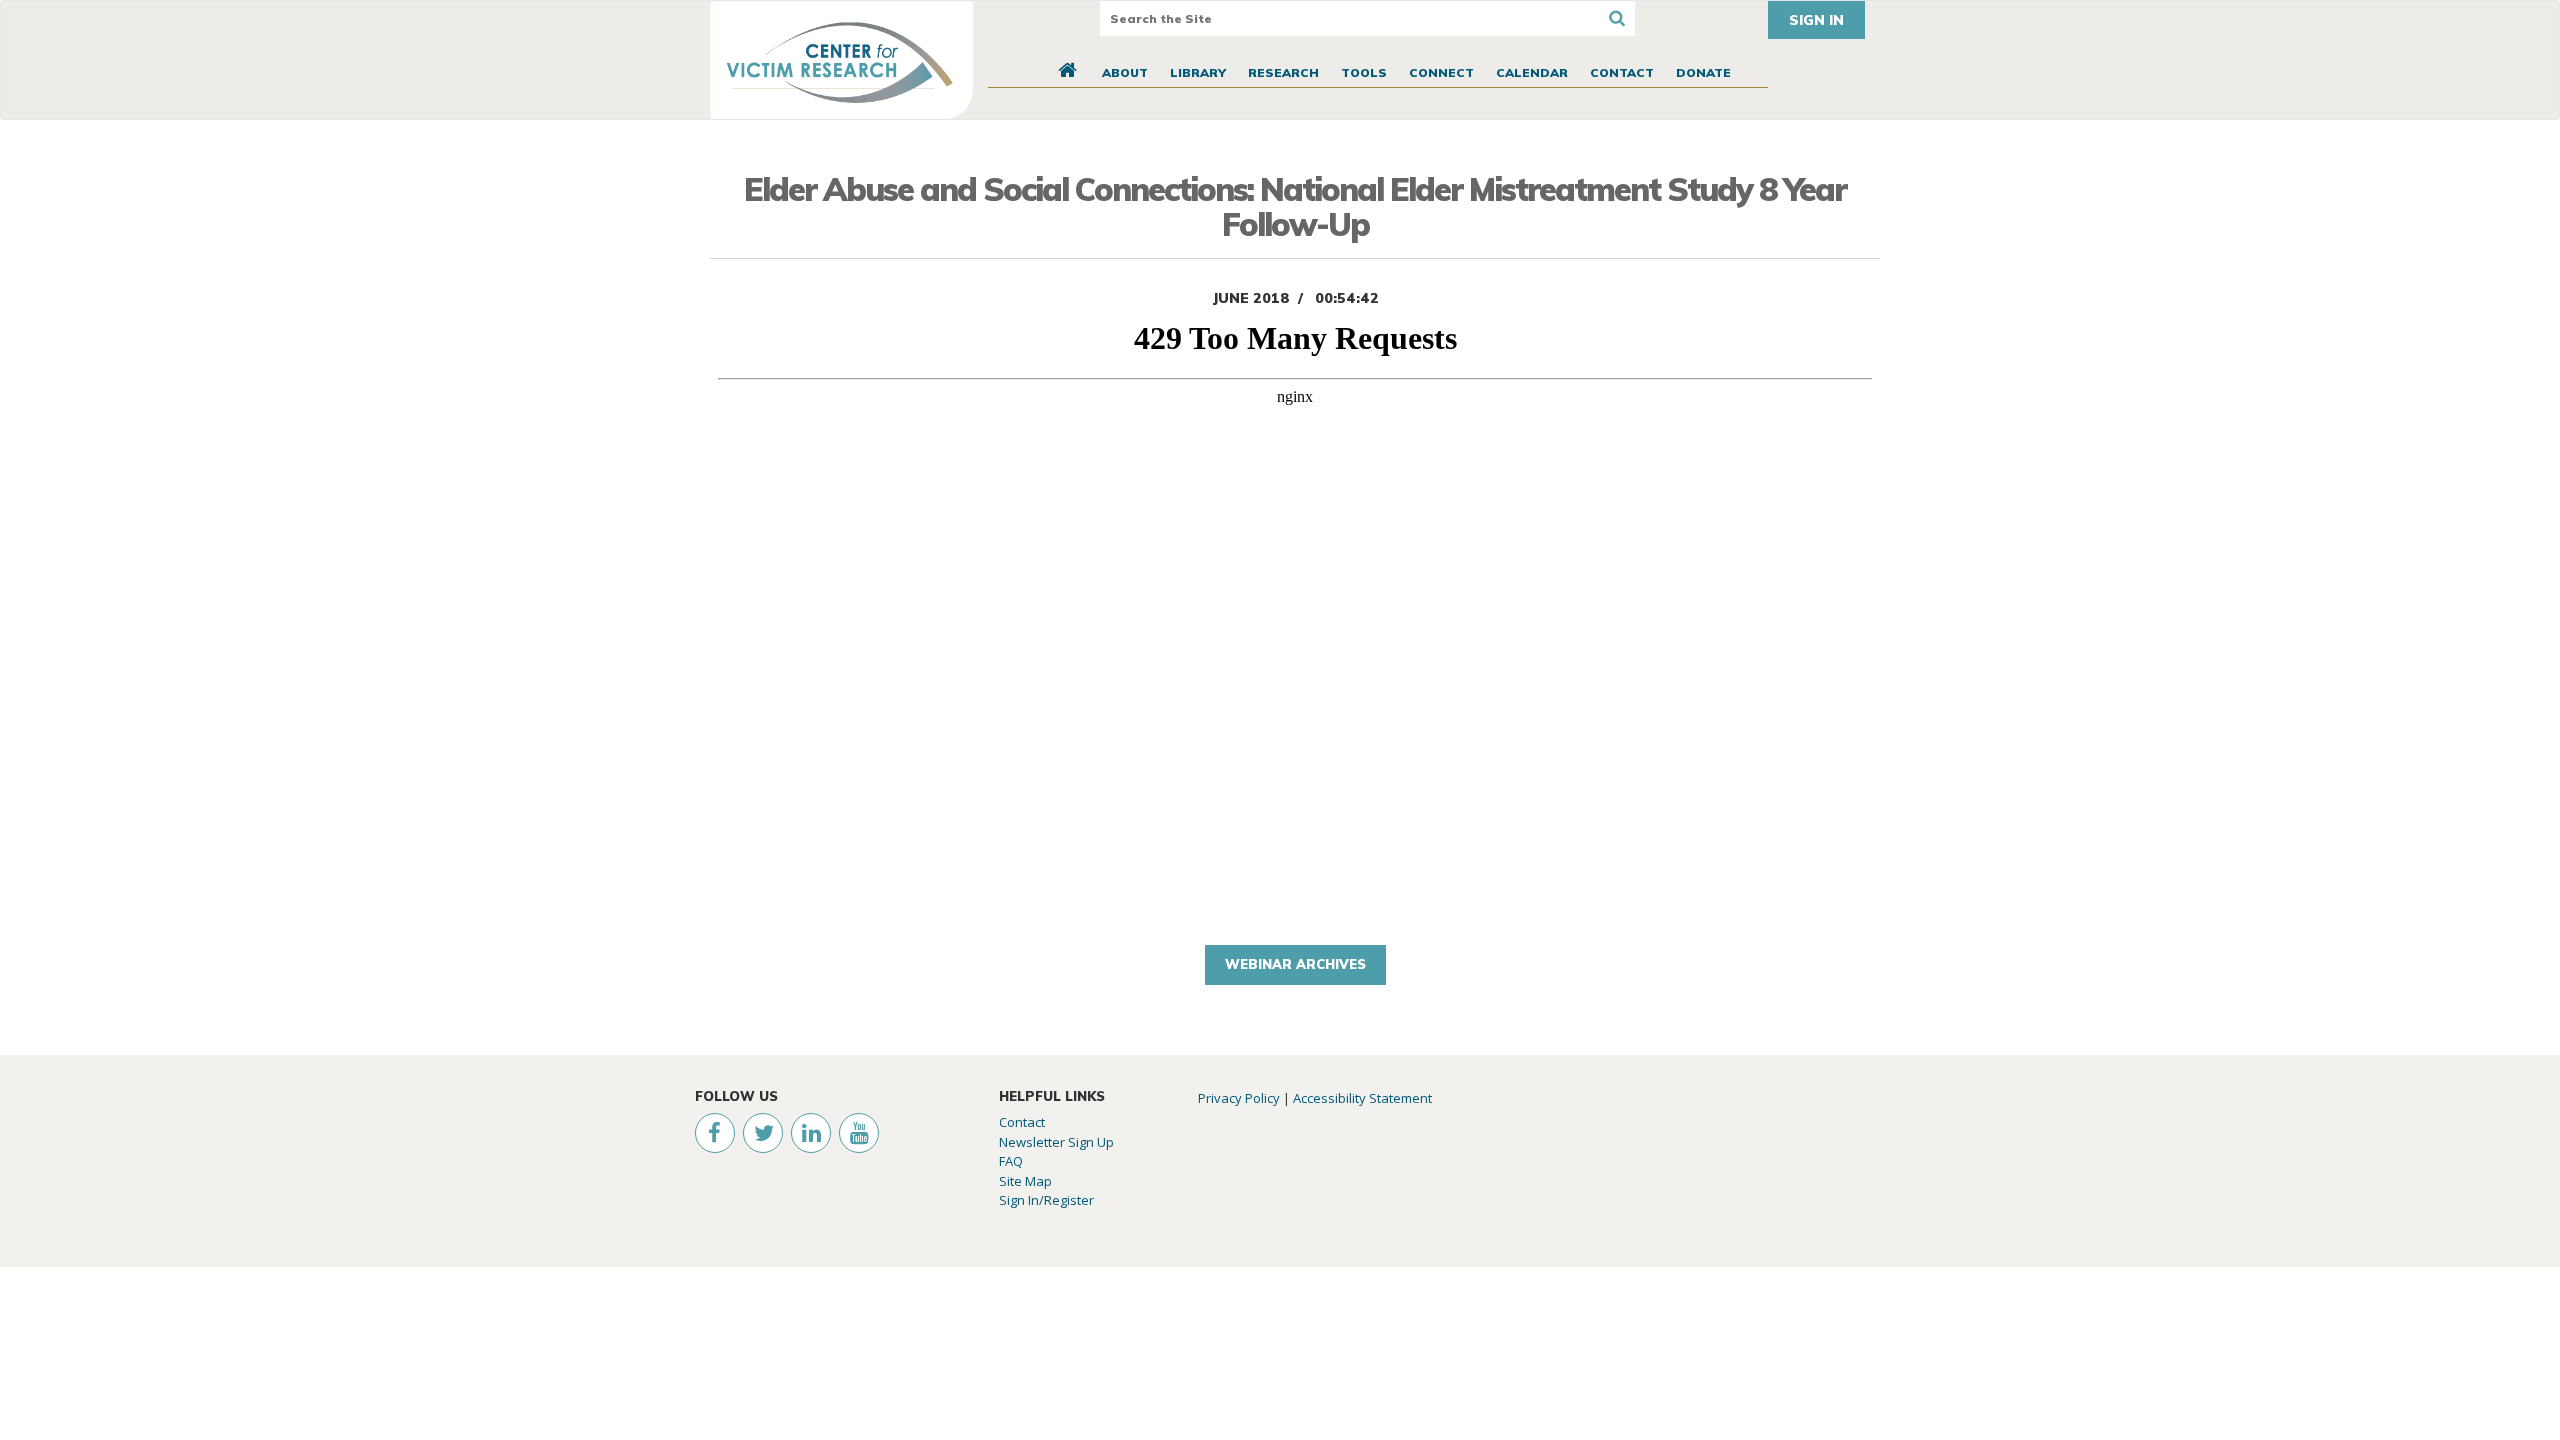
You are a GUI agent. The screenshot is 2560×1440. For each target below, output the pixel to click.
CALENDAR (1532, 72)
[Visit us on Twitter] (759, 1136)
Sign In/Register (1046, 1200)
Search (1617, 18)
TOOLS (1364, 72)
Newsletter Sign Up (1056, 1142)
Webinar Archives (1295, 964)
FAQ (1011, 1161)
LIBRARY (1198, 72)
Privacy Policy (1239, 1098)
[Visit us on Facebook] (708, 1136)
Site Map (1025, 1181)
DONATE (1703, 72)
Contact (1022, 1122)
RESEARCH (1283, 72)
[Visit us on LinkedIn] (806, 1136)
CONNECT (1441, 72)
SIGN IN (1816, 20)
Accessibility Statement (1362, 1098)
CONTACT (1622, 72)
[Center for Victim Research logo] (841, 60)
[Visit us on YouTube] (854, 1136)
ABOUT (1125, 72)
